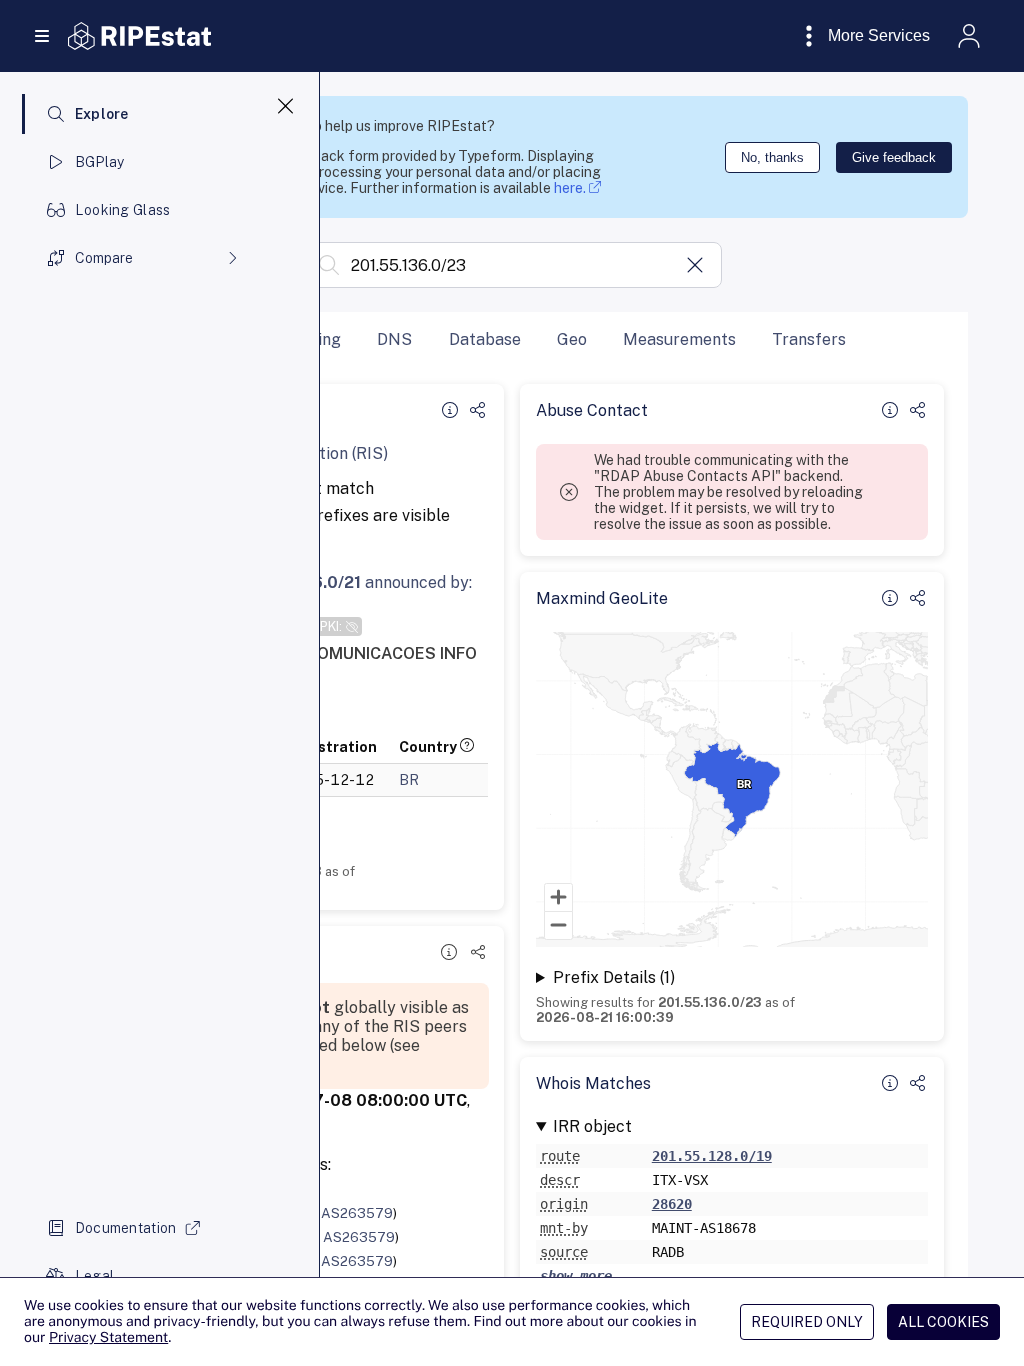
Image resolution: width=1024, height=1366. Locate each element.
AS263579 (357, 1213)
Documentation (126, 1228)
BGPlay (100, 162)
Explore (102, 114)
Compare (104, 258)
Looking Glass (123, 210)
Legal (94, 1276)
